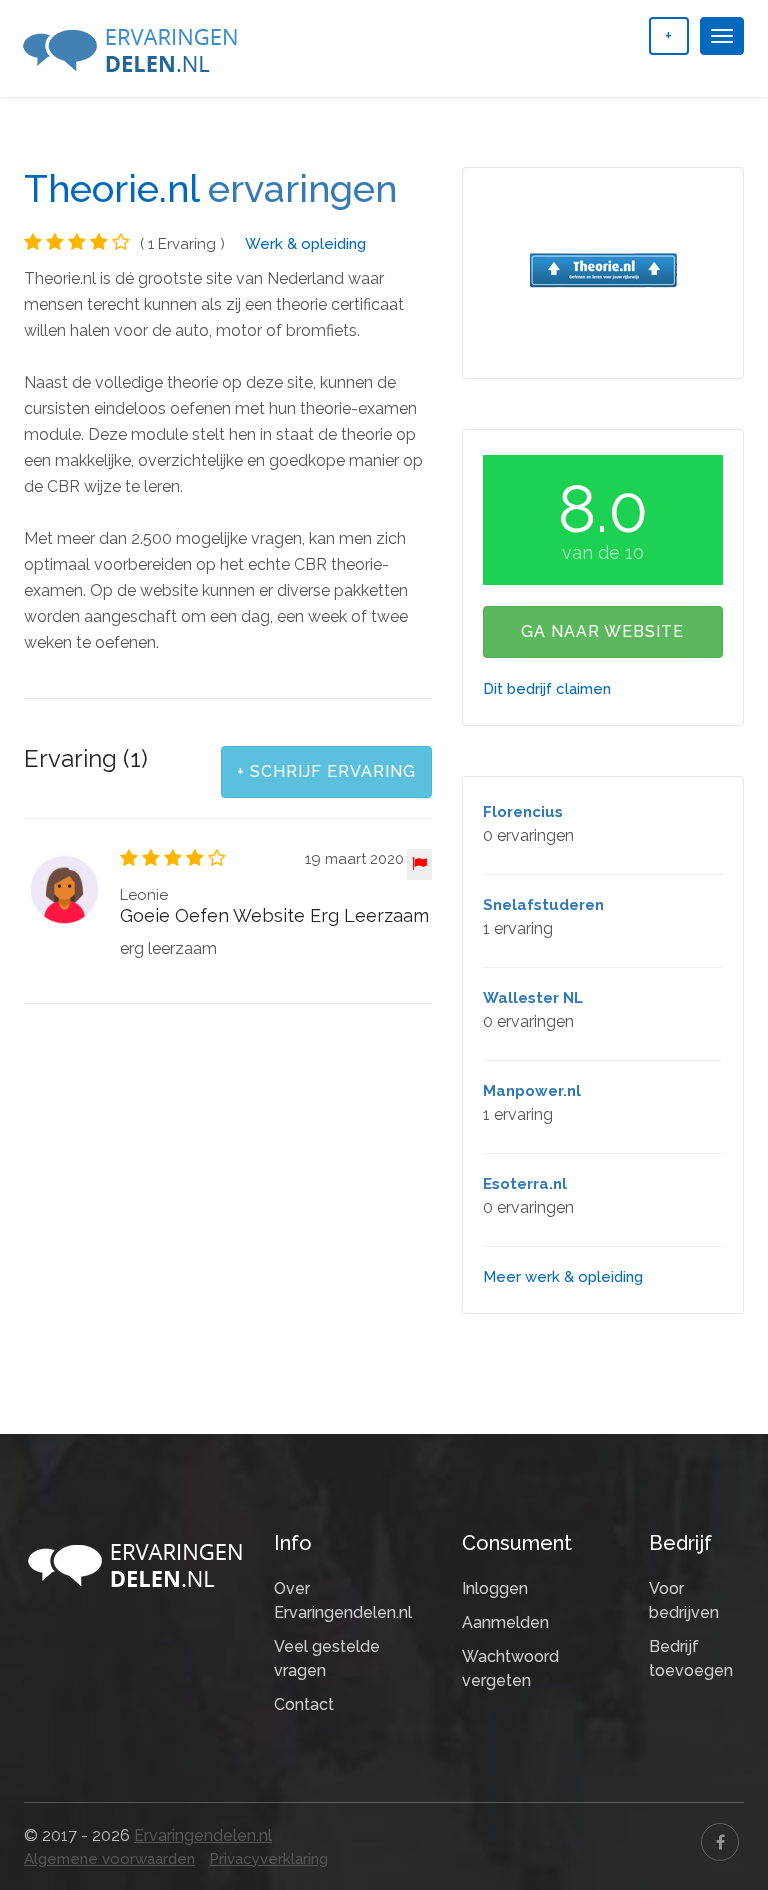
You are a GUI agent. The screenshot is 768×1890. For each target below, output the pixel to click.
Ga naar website (602, 631)
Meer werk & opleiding (563, 1277)
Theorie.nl (111, 189)
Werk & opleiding (305, 244)
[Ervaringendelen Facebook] (720, 1842)
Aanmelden (505, 1622)
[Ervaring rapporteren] (419, 864)
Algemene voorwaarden (109, 1859)
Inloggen (495, 1588)
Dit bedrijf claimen (547, 689)
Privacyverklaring (268, 1859)
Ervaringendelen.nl (203, 1835)
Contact (304, 1704)
